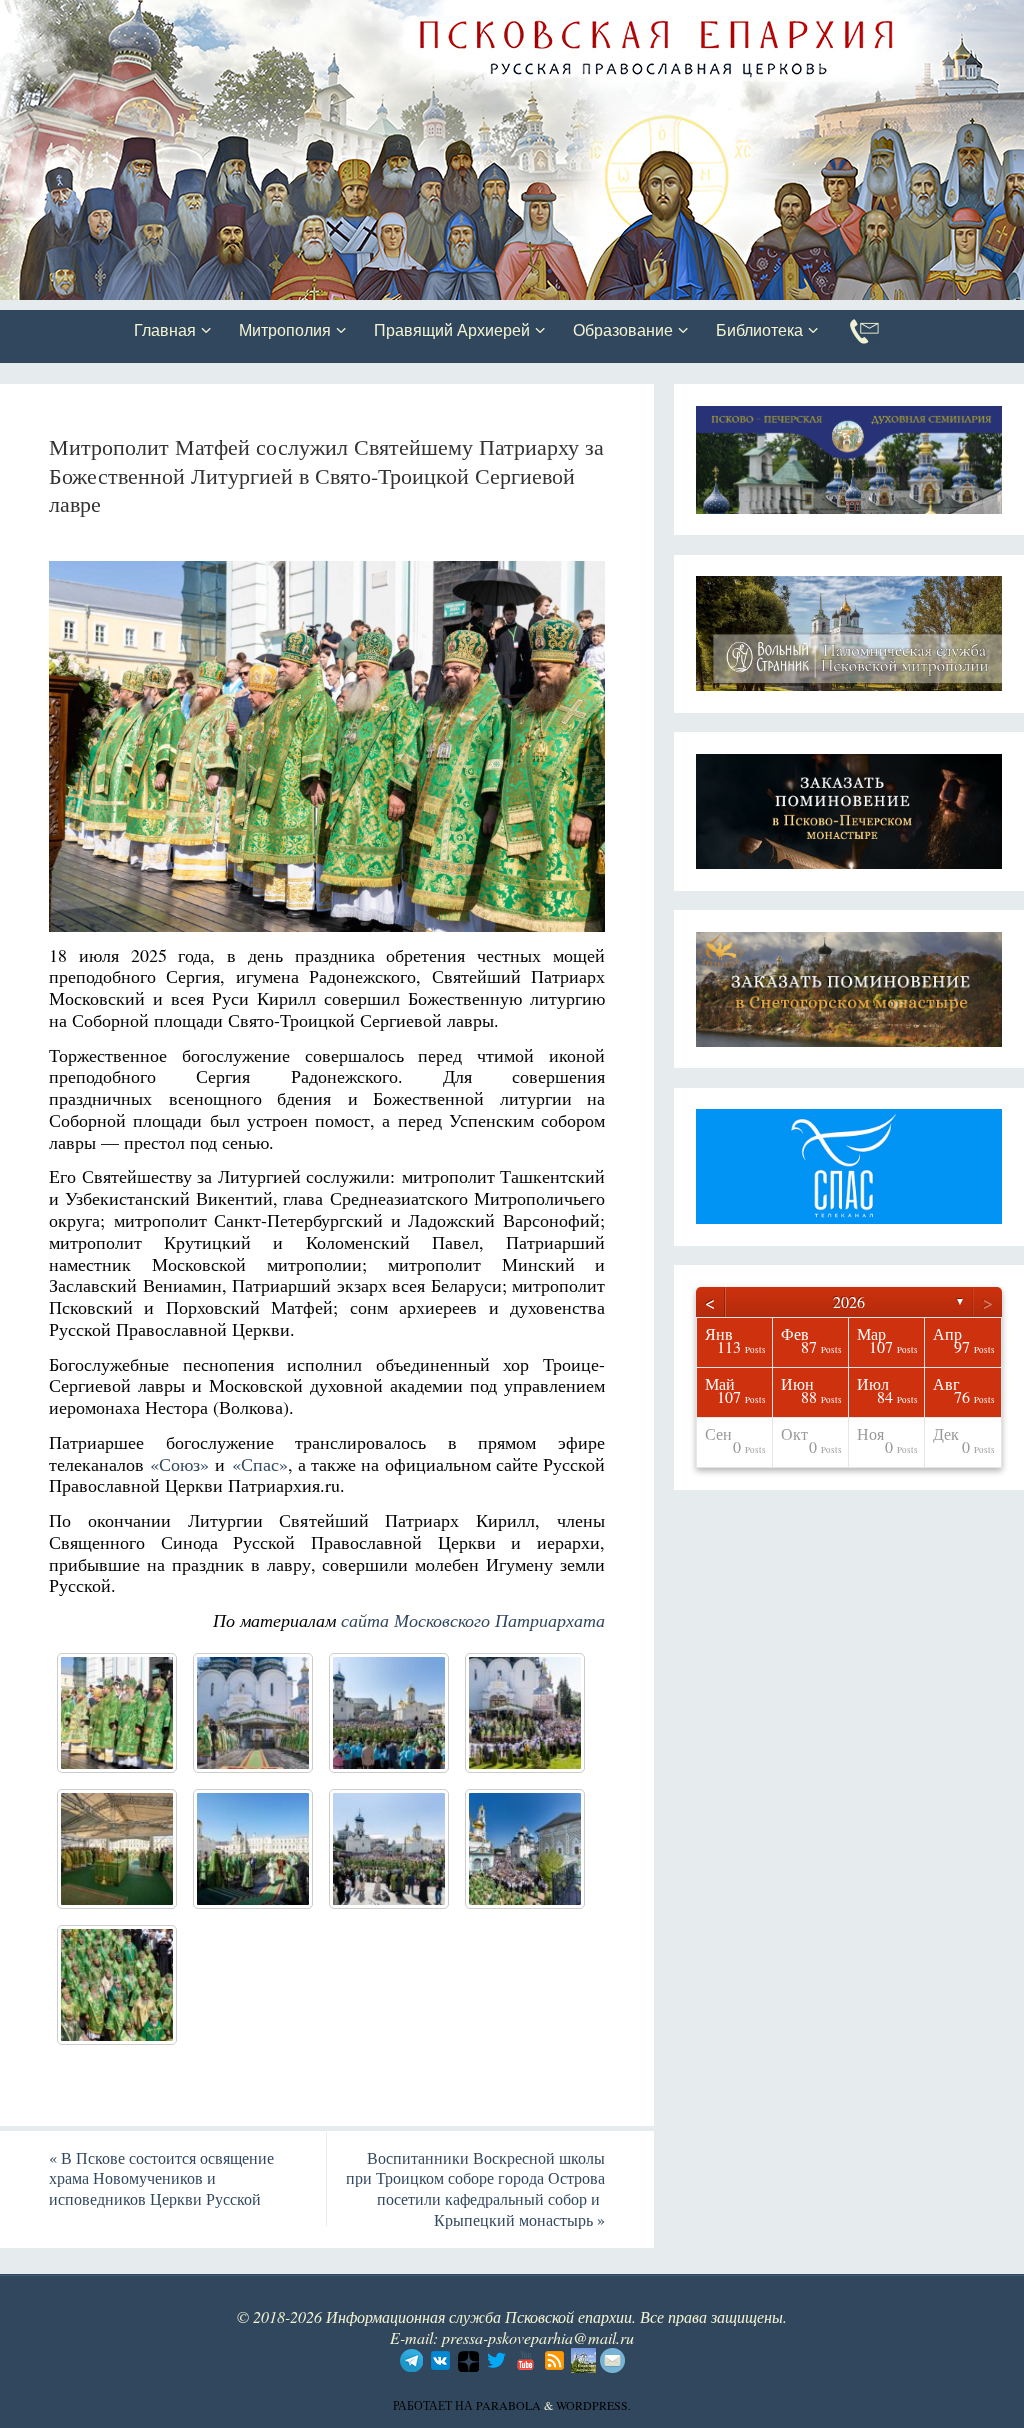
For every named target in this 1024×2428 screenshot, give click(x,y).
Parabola (508, 2405)
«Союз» (179, 1464)
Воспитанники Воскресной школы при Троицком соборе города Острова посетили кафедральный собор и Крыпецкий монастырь (475, 2188)
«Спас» (260, 1464)
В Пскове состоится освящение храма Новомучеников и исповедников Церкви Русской (161, 2178)
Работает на (434, 2405)
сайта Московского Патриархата (473, 1620)
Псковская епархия (283, 17)
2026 (849, 1301)
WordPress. (593, 2405)
